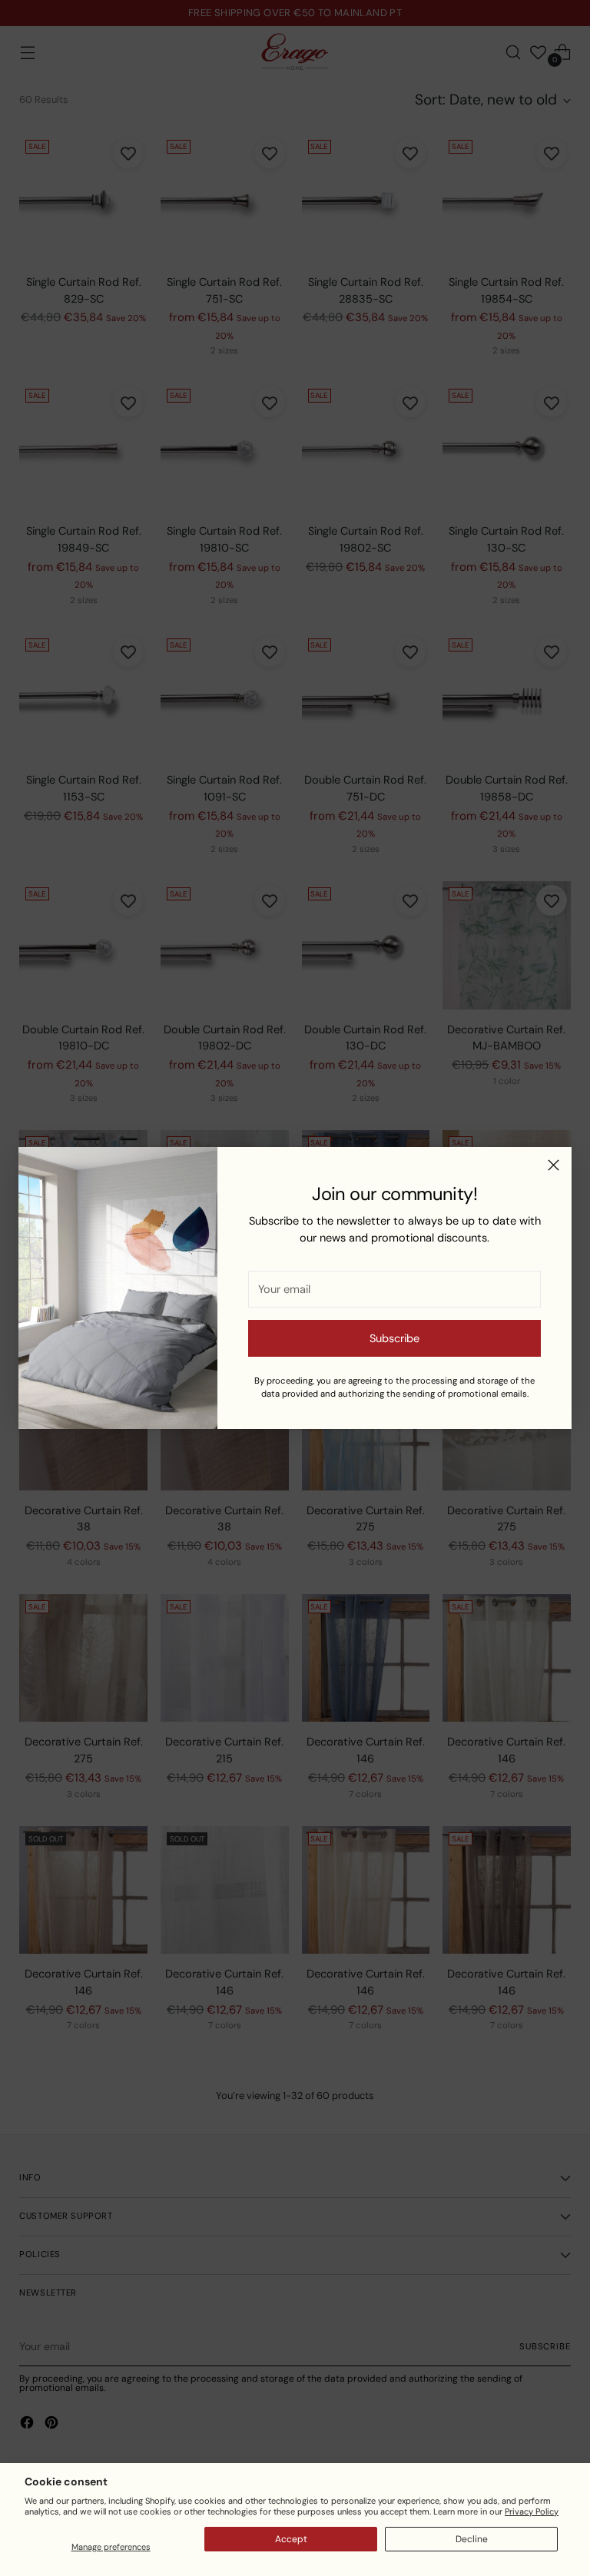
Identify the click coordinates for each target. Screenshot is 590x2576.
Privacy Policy (532, 2511)
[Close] (554, 1165)
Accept (291, 2539)
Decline (472, 2539)
